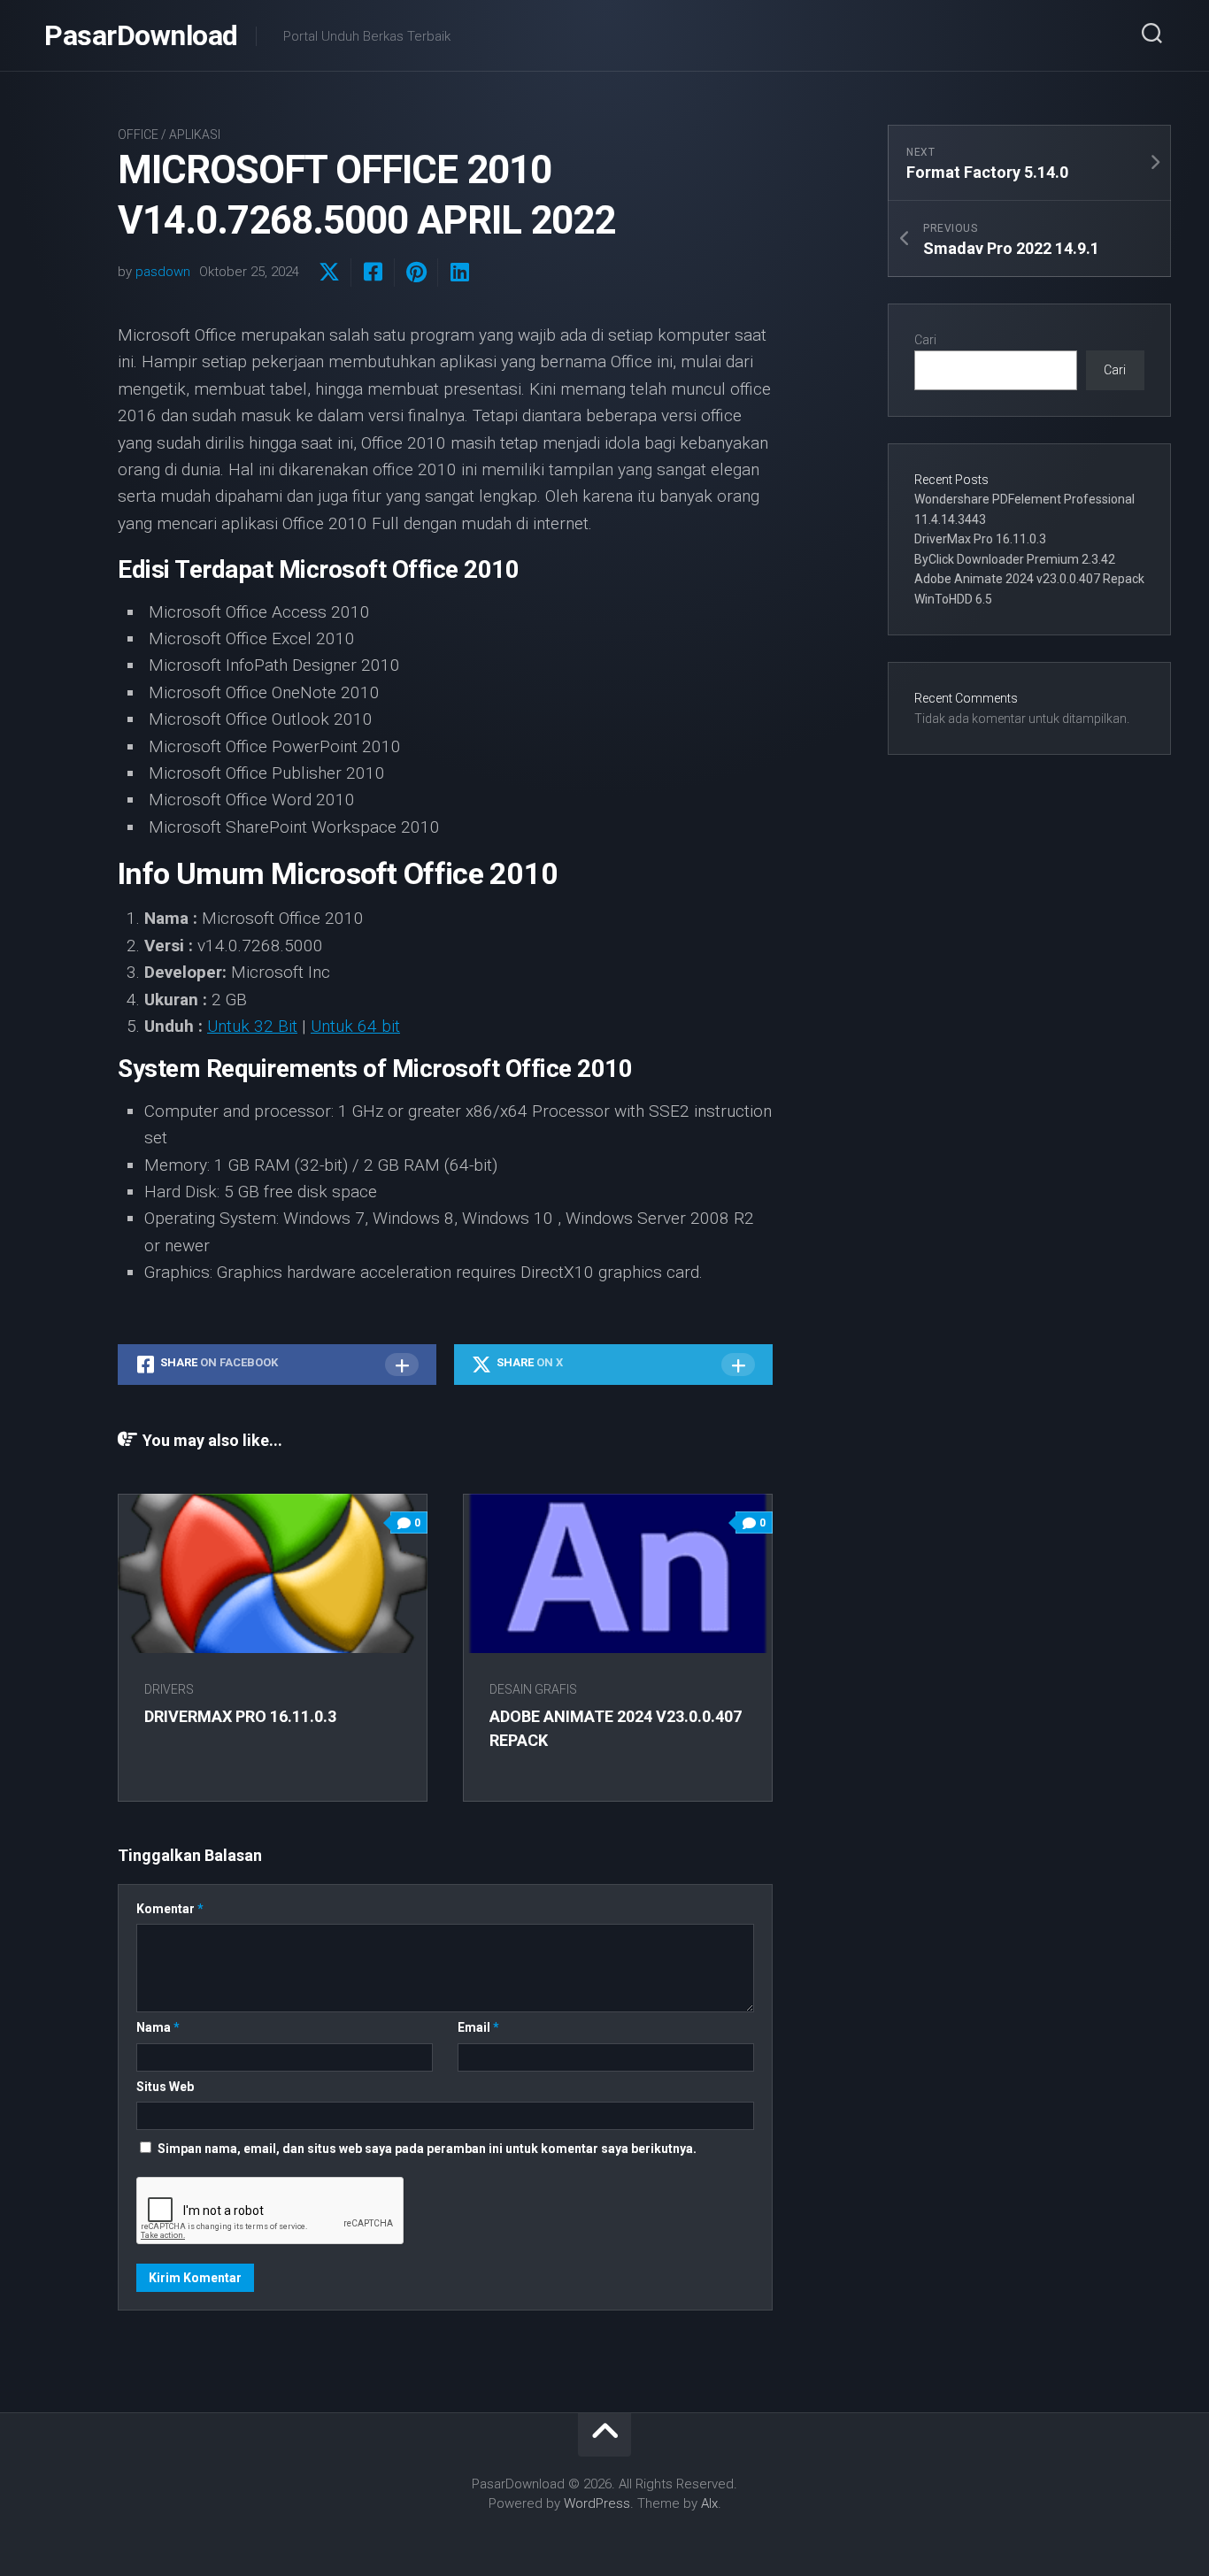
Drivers (169, 1689)
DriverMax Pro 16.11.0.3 (240, 1716)
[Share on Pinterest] (416, 273)
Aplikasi (195, 135)
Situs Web (165, 2087)
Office (138, 135)
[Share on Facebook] (372, 273)
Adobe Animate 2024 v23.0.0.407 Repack (1029, 579)
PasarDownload (141, 35)
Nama (158, 2027)
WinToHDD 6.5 (953, 599)
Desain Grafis (533, 1689)
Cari (925, 340)
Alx (709, 2503)
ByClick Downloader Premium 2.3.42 (1015, 559)
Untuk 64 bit (355, 1026)
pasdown (163, 272)
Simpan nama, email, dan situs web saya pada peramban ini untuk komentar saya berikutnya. (427, 2149)
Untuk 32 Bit (252, 1026)
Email (478, 2027)
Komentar (170, 1909)
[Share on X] (329, 273)
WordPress (597, 2503)
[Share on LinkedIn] (459, 273)
